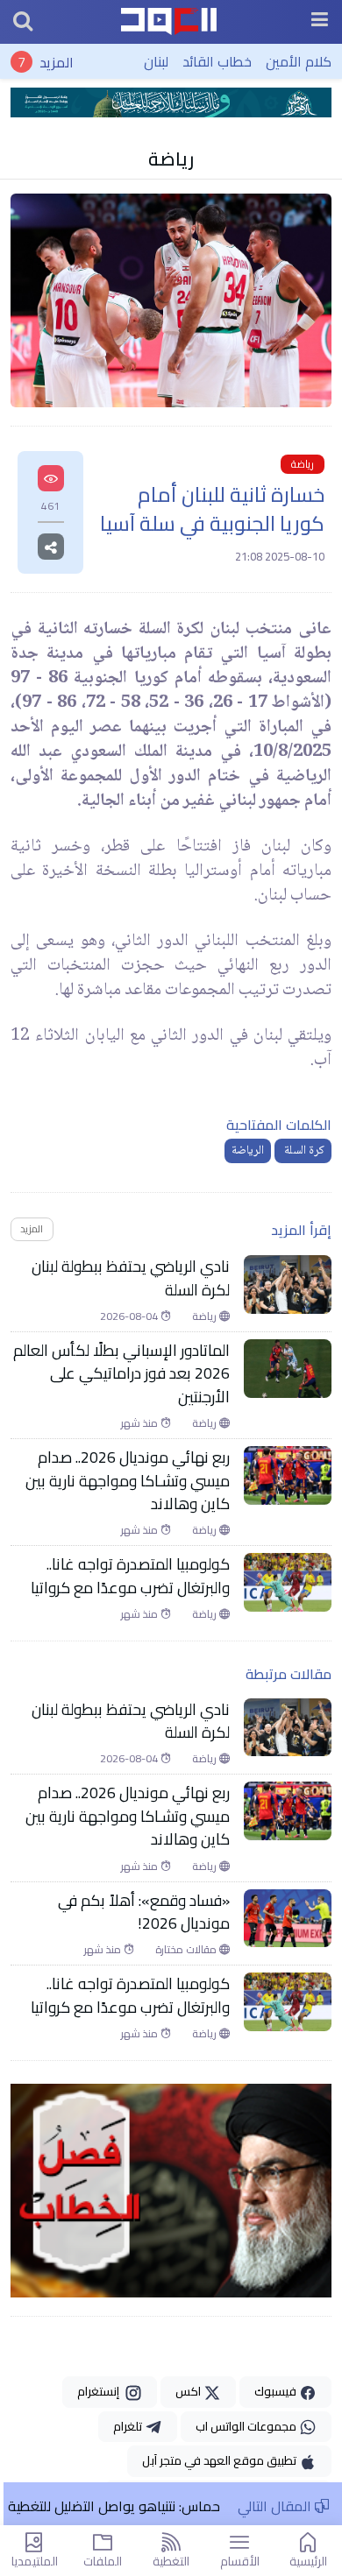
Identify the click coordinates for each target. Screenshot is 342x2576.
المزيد (57, 61)
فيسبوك (277, 2391)
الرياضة (248, 1151)
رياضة (171, 159)
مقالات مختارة (187, 1950)
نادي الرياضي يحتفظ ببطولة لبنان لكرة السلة (131, 1278)
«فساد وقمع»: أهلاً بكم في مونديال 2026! (144, 1913)
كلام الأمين (299, 61)
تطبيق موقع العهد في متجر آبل (221, 2460)
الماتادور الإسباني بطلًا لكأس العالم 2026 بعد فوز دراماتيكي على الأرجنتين (121, 1374)
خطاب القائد (217, 61)
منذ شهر (141, 1423)
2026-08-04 (130, 1316)
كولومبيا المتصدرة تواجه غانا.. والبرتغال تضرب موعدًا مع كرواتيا (130, 1576)
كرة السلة (303, 1151)
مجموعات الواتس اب (247, 2426)
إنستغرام (101, 2391)
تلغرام (129, 2426)
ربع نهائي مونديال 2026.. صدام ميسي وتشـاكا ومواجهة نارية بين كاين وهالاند (128, 1481)
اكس (189, 2391)
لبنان (156, 61)
